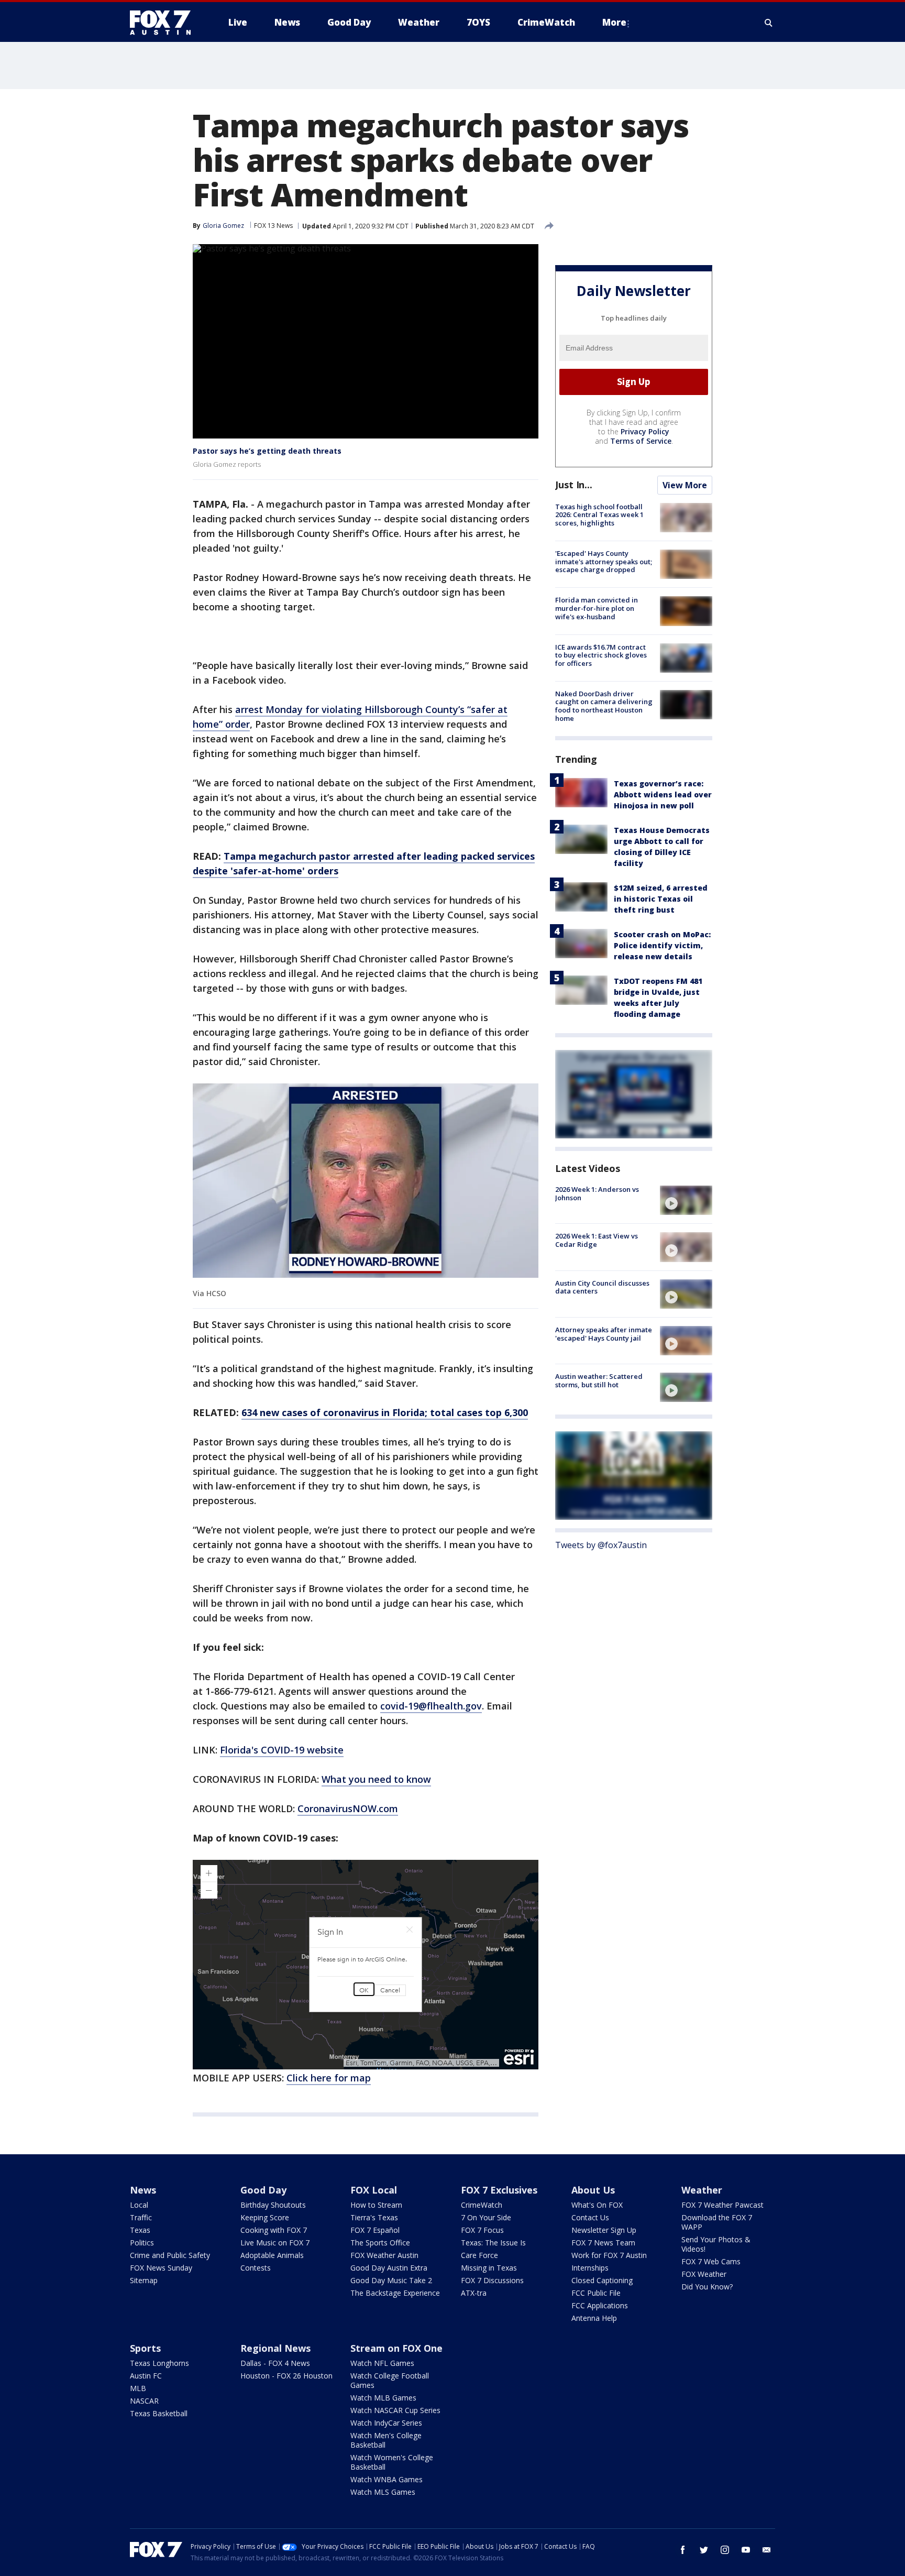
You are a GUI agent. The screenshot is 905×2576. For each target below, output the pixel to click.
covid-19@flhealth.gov (431, 1706)
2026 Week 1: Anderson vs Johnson (597, 1193)
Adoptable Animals (272, 2255)
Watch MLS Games (383, 2492)
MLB (138, 2388)
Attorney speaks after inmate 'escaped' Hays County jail (604, 1334)
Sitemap (144, 2280)
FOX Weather (704, 2274)
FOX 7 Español (375, 2230)
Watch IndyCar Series (386, 2423)
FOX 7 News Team (603, 2243)
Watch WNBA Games (387, 2479)
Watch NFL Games (382, 2363)
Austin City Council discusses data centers (602, 1287)
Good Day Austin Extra (389, 2268)
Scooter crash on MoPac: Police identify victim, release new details (662, 945)
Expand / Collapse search (769, 23)
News (143, 2190)
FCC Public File (596, 2293)
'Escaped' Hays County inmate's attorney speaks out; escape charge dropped (604, 561)
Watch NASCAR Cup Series (395, 2410)
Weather (702, 2190)
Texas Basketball (159, 2413)
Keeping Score (265, 2217)
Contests (256, 2268)
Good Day (263, 2190)
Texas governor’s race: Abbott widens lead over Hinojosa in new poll (663, 794)
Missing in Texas (489, 2268)
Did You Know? (707, 2287)
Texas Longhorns (159, 2363)
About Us (593, 2190)
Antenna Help (594, 2318)
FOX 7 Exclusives (499, 2190)
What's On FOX (597, 2205)
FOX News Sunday (161, 2268)
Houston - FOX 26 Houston (286, 2376)
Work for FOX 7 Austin (609, 2255)
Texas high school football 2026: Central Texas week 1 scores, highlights (599, 515)
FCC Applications (600, 2305)
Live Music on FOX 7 (275, 2243)
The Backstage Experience (395, 2293)
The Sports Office (380, 2243)
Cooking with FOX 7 (274, 2230)
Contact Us (590, 2217)
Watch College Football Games (390, 2380)
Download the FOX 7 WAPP (717, 2222)
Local (139, 2205)
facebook (683, 2550)
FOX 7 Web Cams (711, 2261)
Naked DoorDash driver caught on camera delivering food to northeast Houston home (604, 706)
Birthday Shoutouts (273, 2205)
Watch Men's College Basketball (386, 2440)
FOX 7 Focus (482, 2230)
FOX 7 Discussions (492, 2280)
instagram (725, 2550)
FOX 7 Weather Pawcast (722, 2205)
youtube (746, 2550)
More (614, 22)
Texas (140, 2230)
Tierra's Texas (374, 2217)
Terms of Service (641, 441)
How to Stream (376, 2205)
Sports (145, 2348)
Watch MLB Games (383, 2398)
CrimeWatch (482, 2205)
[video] (686, 1200)
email (767, 2550)
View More (685, 485)
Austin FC (146, 2376)
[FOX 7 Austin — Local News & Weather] (164, 23)
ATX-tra (474, 2293)
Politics (142, 2243)
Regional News (275, 2348)
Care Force (479, 2255)
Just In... (574, 485)
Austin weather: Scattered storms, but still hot (599, 1380)
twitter (704, 2550)
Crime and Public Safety (170, 2255)
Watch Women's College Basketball (392, 2462)
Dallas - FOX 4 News (275, 2363)
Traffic (141, 2217)
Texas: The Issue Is (493, 2243)
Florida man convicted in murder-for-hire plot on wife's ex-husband (597, 608)
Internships (590, 2268)
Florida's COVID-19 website (282, 1750)
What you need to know (376, 1779)
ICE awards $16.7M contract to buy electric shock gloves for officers (601, 655)
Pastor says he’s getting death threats (267, 451)
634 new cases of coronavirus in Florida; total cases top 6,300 (385, 1412)
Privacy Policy (645, 431)
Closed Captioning (602, 2280)
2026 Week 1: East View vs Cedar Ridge (597, 1240)
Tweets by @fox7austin (601, 1545)
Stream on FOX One (396, 2348)
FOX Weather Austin (384, 2255)
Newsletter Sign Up (604, 2230)
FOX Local (374, 2190)
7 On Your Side (486, 2217)
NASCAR (144, 2401)
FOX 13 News (273, 226)
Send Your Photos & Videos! (716, 2244)
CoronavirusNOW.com (348, 1808)
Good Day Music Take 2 (391, 2280)
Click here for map (329, 2078)
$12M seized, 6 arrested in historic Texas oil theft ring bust (661, 899)
